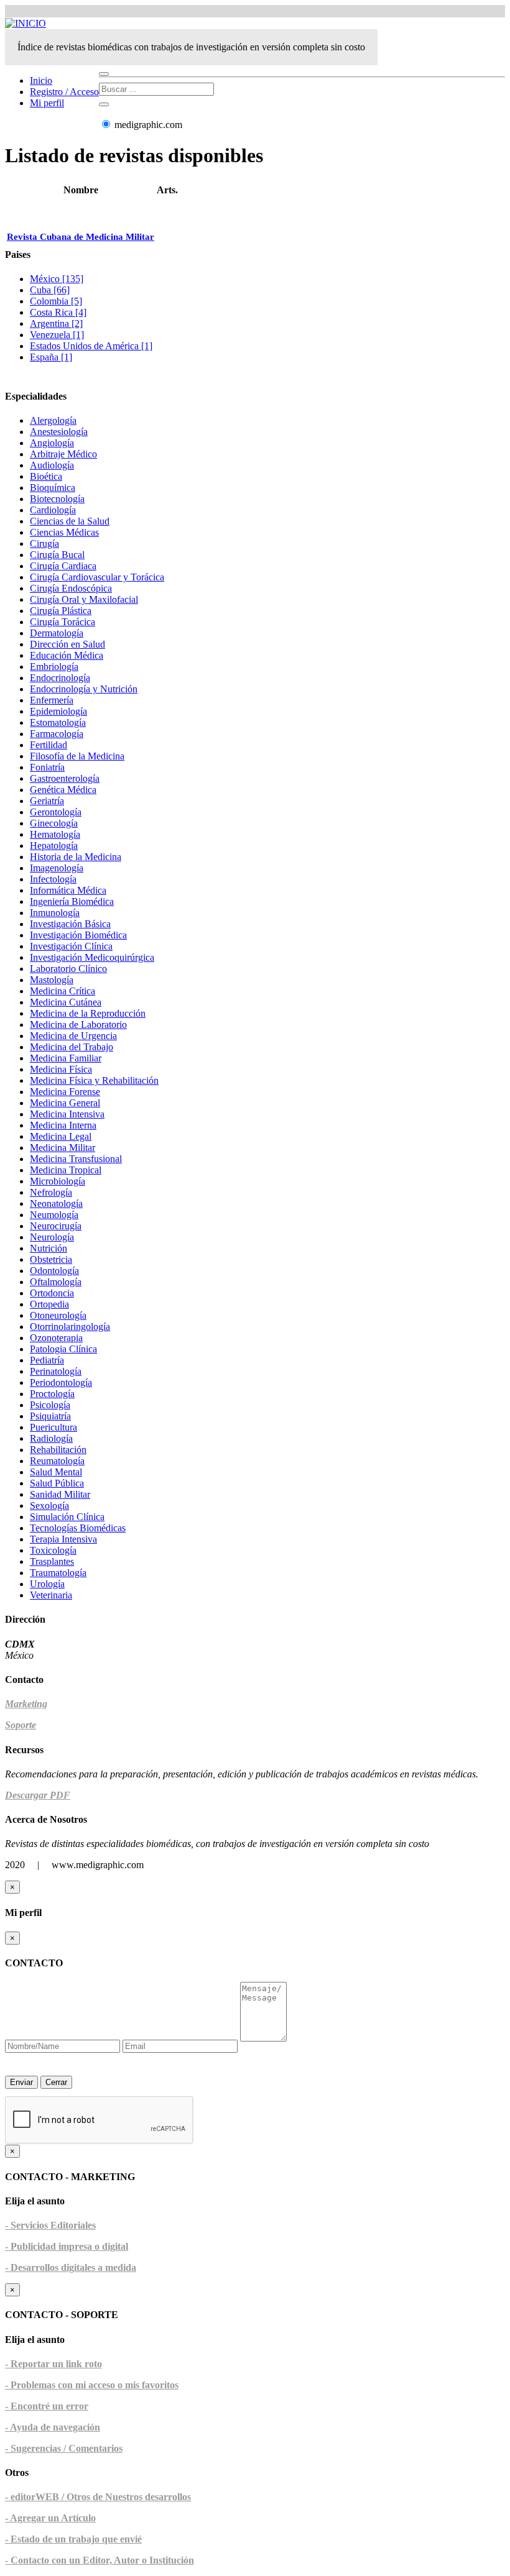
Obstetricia (51, 1259)
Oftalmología (56, 1282)
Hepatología (54, 846)
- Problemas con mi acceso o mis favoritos (92, 2385)
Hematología (55, 834)
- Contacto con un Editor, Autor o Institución (100, 2560)
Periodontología (61, 1382)
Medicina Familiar (66, 1058)
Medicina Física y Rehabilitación (94, 1080)
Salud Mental (56, 1472)
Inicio (41, 80)
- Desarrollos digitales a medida (71, 2267)
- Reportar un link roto (53, 2364)
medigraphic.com (147, 125)
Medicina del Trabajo (72, 1047)
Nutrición (49, 1248)
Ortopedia (49, 1304)
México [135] (57, 279)
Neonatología (56, 1203)
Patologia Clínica (63, 1349)
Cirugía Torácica (63, 622)
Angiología (52, 443)
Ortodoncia (52, 1293)
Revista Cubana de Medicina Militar (81, 237)
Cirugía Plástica (61, 611)
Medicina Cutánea (66, 1002)
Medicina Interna (63, 1125)
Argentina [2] (56, 323)
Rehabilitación (58, 1450)
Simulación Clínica (67, 1517)
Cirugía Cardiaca (63, 566)
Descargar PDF (38, 1795)
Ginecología (54, 823)
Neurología (52, 1237)
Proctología (52, 1394)
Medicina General (65, 1103)
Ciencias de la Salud (70, 521)
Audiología (52, 465)
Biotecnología (57, 499)
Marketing (26, 1704)
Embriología (54, 667)
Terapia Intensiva (63, 1539)
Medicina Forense (65, 1092)
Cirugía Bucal (57, 555)
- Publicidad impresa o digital (67, 2246)
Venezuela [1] (57, 335)
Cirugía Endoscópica (71, 588)
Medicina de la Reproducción (88, 1013)
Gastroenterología (65, 778)
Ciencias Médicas (64, 532)
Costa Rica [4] (58, 312)
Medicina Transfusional (76, 1159)
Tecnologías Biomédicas (78, 1528)
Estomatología (58, 722)
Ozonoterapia (56, 1338)
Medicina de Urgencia (73, 1036)
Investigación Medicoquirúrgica (92, 957)
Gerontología (56, 812)
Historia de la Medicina (76, 857)
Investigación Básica (70, 924)
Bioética (46, 476)
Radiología (51, 1438)
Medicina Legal (61, 1136)
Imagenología (57, 868)
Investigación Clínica (71, 946)
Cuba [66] (50, 290)
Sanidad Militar (60, 1494)
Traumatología (58, 1573)
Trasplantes (52, 1561)
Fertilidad (49, 745)
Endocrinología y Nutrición (84, 689)
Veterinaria (51, 1595)
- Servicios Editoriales (50, 2225)
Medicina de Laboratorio (78, 1024)
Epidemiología (58, 711)
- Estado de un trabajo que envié (73, 2539)
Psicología (50, 1405)
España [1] (51, 357)
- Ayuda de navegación (53, 2427)
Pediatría (47, 1360)
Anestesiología (59, 432)
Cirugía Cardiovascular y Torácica (97, 577)
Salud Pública (57, 1483)
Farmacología (57, 734)
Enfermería (52, 700)
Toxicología (53, 1550)
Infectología (53, 879)
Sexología (49, 1506)
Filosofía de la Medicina (77, 756)
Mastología (52, 980)
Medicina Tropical (66, 1170)
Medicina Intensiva (67, 1114)
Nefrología (51, 1192)
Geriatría (47, 801)
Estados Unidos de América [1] (91, 346)
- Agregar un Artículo (50, 2518)
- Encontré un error (47, 2406)
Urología (47, 1584)
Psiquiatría (50, 1416)
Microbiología (58, 1181)
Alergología (53, 420)
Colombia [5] (56, 301)
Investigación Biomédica (78, 935)
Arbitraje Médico (63, 454)
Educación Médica (67, 655)
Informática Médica (68, 890)
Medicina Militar (63, 1148)
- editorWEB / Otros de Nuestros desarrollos (98, 2497)
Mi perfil (47, 103)
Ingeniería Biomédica (72, 901)
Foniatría (47, 767)
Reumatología (57, 1461)
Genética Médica (63, 790)
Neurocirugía (56, 1226)
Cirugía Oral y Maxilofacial (84, 599)
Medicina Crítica (63, 991)
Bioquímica (53, 488)
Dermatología (57, 633)
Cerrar (56, 2082)
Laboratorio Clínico (68, 969)
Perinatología (56, 1371)
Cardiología (53, 510)
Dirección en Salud (67, 644)
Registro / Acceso (64, 92)
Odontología (54, 1271)
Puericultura (53, 1427)
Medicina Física (61, 1069)
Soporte (21, 1725)
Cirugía (44, 543)
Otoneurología (58, 1315)
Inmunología (55, 913)
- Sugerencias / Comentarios (64, 2448)
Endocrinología (60, 678)
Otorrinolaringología (70, 1327)
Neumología (54, 1215)
